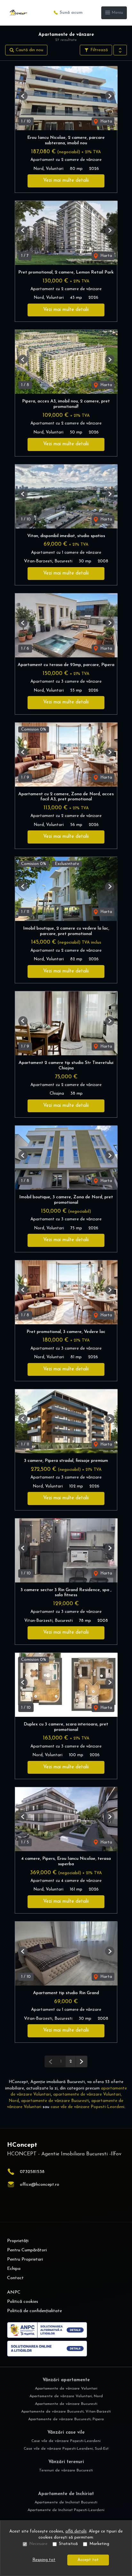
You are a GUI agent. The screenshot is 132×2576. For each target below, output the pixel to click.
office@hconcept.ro (40, 2185)
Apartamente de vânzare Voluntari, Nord (66, 2396)
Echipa (14, 2269)
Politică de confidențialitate (34, 2311)
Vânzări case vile (66, 2433)
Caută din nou (29, 50)
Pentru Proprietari (25, 2259)
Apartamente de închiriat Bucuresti (66, 2502)
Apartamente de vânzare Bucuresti (66, 2404)
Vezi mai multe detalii (66, 181)
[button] (120, 50)
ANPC (14, 2292)
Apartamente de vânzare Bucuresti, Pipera (66, 2419)
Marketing (99, 2544)
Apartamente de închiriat (66, 2494)
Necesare (38, 2544)
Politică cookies (23, 2302)
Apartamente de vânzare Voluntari (66, 2389)
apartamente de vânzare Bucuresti (55, 2101)
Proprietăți (18, 2241)
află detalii (76, 2531)
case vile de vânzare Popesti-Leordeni (87, 2107)
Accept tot (88, 2560)
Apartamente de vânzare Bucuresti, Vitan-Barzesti (66, 2412)
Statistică (68, 2544)
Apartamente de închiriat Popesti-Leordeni (66, 2510)
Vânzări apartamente (66, 2380)
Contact (15, 2278)
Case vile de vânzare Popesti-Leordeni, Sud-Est (66, 2449)
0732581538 (32, 2172)
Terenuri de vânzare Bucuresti (66, 2470)
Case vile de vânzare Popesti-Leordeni (66, 2441)
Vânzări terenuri (66, 2462)
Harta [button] (106, 121)
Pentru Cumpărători (27, 2250)
